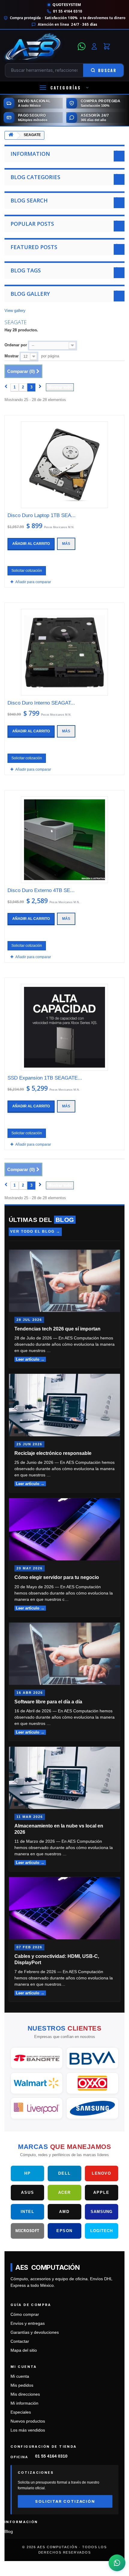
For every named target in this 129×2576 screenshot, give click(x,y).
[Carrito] (107, 46)
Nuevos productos (28, 2421)
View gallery (15, 311)
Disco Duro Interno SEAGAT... (41, 703)
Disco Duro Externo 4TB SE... (41, 890)
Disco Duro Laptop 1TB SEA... (42, 515)
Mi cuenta (20, 2376)
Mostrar (12, 356)
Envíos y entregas (28, 2323)
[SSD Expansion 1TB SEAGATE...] (64, 1027)
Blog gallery (30, 294)
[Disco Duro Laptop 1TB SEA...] (64, 465)
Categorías (66, 88)
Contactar (20, 2341)
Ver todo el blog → (35, 1231)
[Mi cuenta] (94, 46)
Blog (9, 2532)
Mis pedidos (22, 2385)
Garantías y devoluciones (35, 2332)
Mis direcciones (25, 2394)
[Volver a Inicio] (11, 136)
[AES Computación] (39, 46)
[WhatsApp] (82, 46)
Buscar (107, 70)
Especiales (21, 2412)
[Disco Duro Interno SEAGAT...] (64, 652)
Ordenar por (16, 345)
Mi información (24, 2403)
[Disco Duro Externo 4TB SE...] (64, 840)
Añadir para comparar (33, 582)
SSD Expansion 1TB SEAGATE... (45, 1078)
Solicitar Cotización (65, 2501)
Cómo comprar (25, 2314)
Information (30, 154)
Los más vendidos (28, 2430)
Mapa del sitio (24, 2350)
